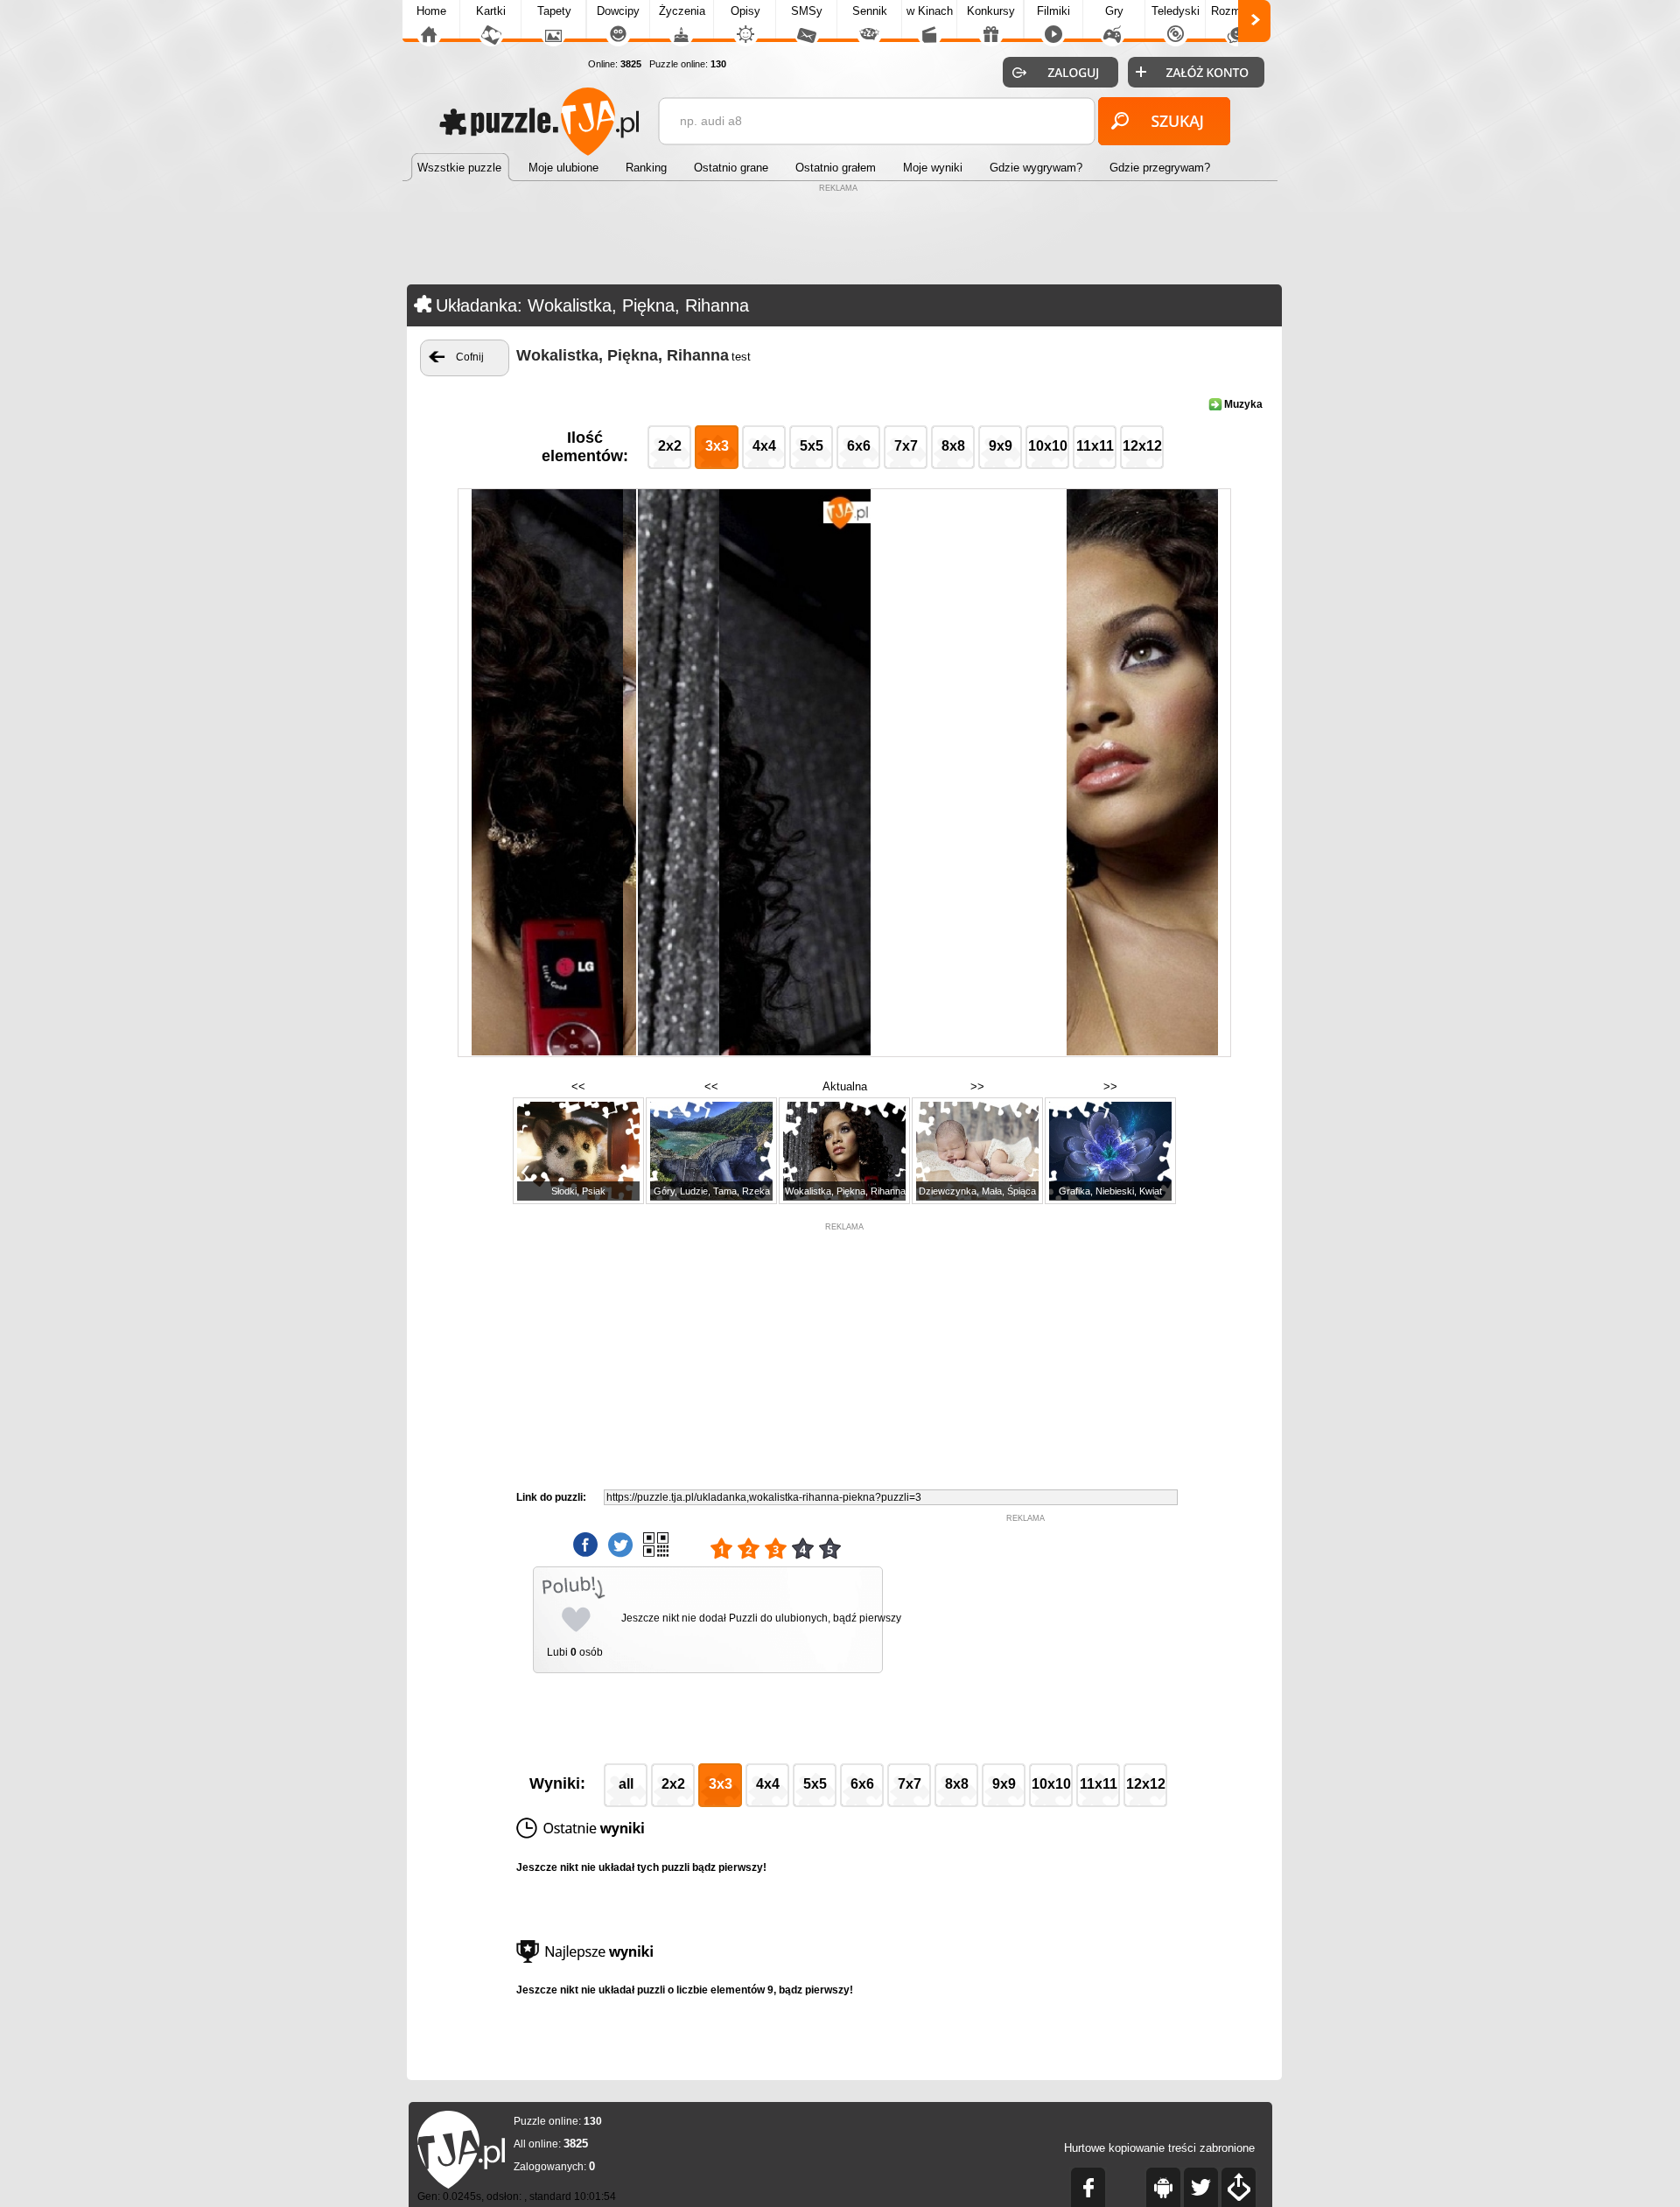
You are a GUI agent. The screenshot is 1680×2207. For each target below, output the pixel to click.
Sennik (870, 11)
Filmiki (1053, 11)
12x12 (1142, 446)
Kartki (491, 11)
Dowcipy (618, 11)
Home (431, 11)
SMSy (807, 11)
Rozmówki (1237, 11)
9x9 (1001, 446)
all (626, 1784)
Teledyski (1176, 11)
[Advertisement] (840, 236)
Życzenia (682, 11)
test (741, 357)
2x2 (670, 446)
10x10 (1048, 446)
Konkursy (991, 11)
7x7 (906, 446)
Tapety (554, 11)
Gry (1114, 11)
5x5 (812, 446)
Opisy (745, 11)
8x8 (953, 446)
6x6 (859, 446)
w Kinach (930, 11)
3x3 (717, 446)
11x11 (1095, 446)
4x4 (764, 446)
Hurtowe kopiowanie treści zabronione (1159, 2148)
